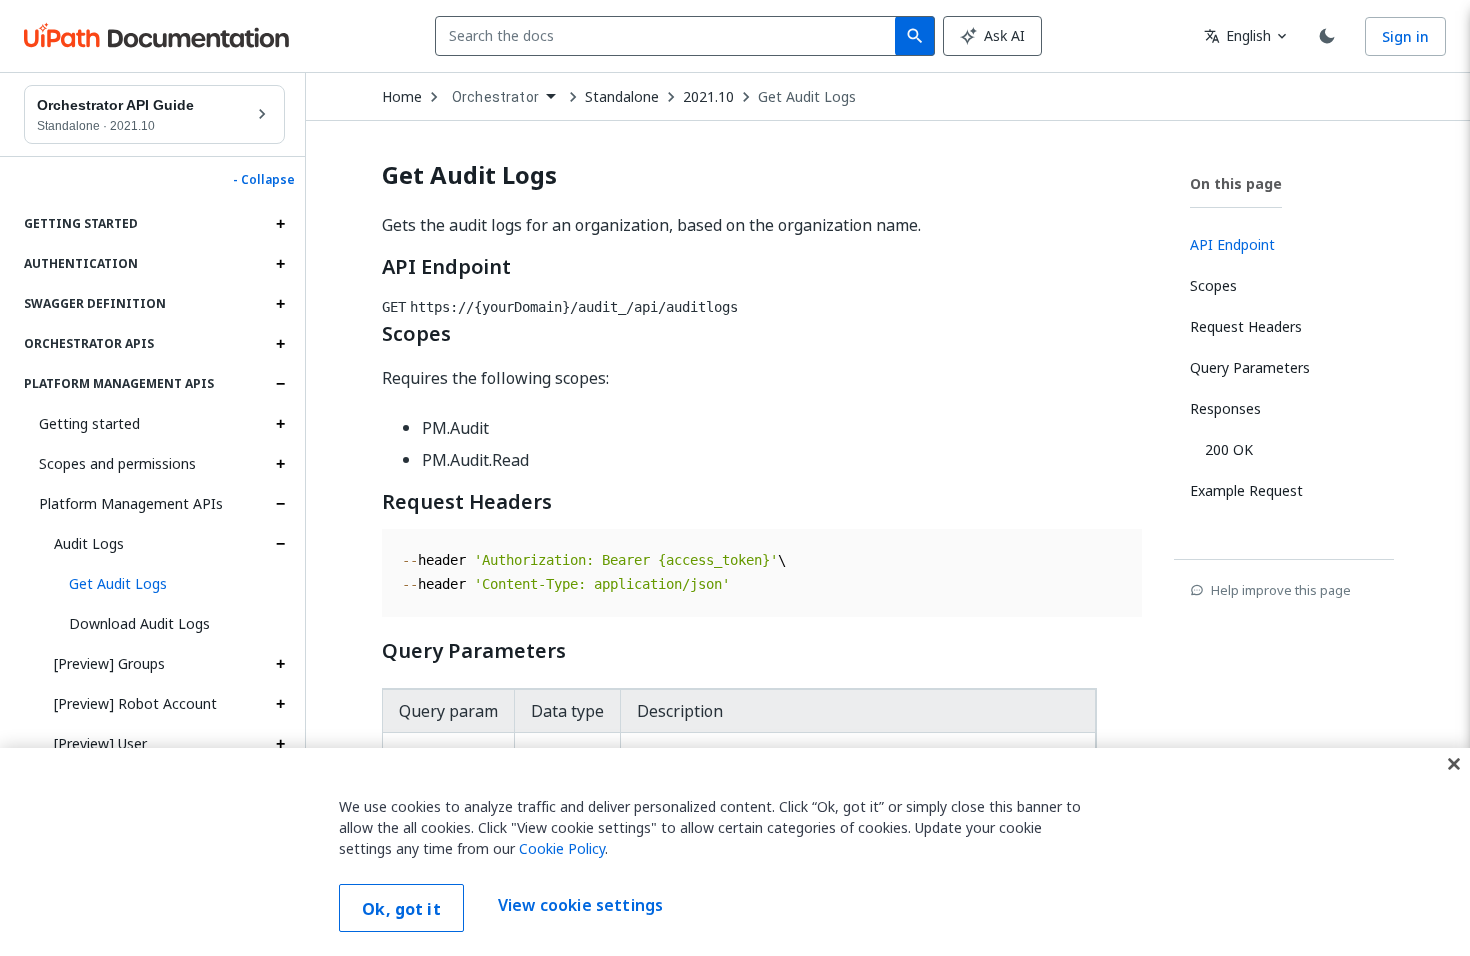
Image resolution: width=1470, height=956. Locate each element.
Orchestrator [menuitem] (495, 97)
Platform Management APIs (131, 503)
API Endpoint (446, 267)
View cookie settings (580, 906)
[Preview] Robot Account (135, 703)
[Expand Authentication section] (280, 264)
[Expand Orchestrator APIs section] (280, 344)
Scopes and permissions (117, 463)
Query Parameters (474, 651)
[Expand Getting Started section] (280, 224)
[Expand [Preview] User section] (280, 744)
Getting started (89, 423)
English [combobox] (1237, 35)
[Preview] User (100, 743)
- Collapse (264, 180)
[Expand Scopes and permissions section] (280, 464)
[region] (735, 852)
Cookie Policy (562, 848)
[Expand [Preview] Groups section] (280, 664)
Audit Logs (89, 543)
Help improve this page (1281, 590)
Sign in (1405, 36)
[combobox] (669, 36)
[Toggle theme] (1327, 36)
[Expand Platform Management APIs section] (280, 384)
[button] (169, 584)
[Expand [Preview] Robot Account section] (280, 704)
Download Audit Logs (139, 623)
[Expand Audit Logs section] (280, 544)
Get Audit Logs (807, 97)
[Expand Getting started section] (280, 424)
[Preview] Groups (109, 663)
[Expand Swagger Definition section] (280, 304)
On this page (1236, 183)
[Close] (1454, 764)
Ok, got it (401, 909)
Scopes (416, 334)
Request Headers (467, 502)
